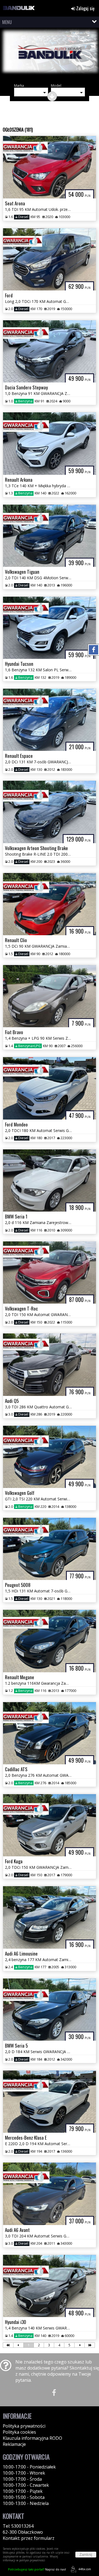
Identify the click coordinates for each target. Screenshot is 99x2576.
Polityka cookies (19, 2432)
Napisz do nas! (37, 2569)
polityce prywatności (32, 2560)
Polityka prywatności (24, 2426)
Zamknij (86, 2555)
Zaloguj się (85, 8)
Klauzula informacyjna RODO (32, 2438)
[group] (50, 55)
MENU (7, 22)
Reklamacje (14, 2444)
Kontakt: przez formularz (29, 2538)
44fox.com (85, 2569)
